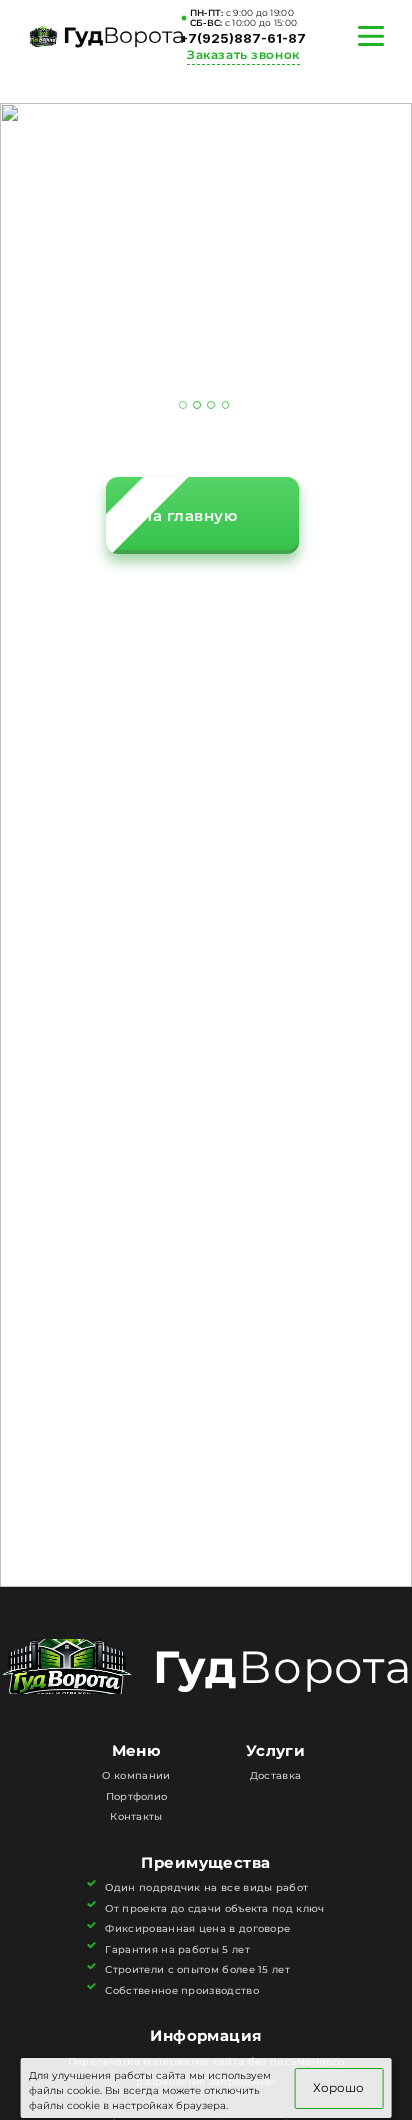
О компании (136, 1775)
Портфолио (137, 1796)
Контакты (136, 1816)
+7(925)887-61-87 (243, 38)
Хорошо (338, 2087)
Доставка (275, 1775)
